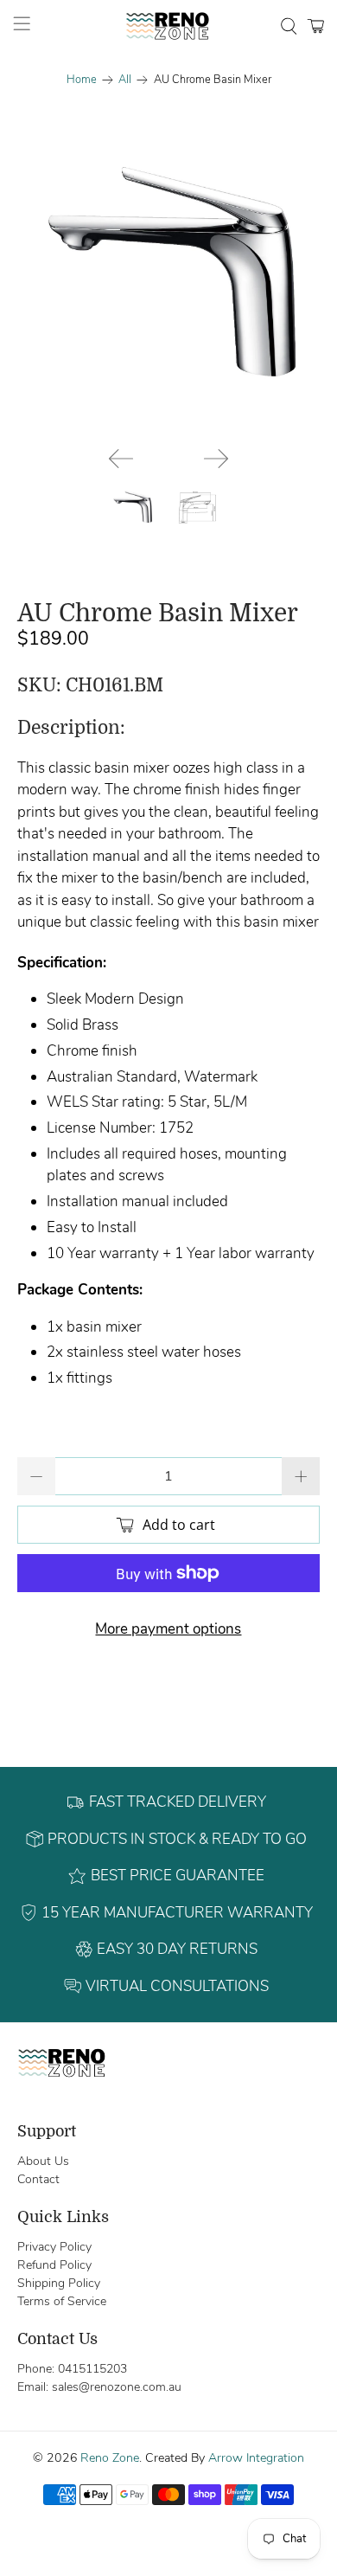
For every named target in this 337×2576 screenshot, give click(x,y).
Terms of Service (62, 2301)
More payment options (168, 1629)
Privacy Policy (54, 2247)
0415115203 (92, 2369)
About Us (43, 2161)
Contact (38, 2179)
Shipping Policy (59, 2283)
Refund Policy (54, 2265)
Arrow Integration (256, 2458)
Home (82, 80)
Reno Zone (110, 2458)
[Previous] (121, 459)
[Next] (216, 459)
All (125, 80)
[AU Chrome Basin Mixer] (169, 279)
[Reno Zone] (169, 26)
